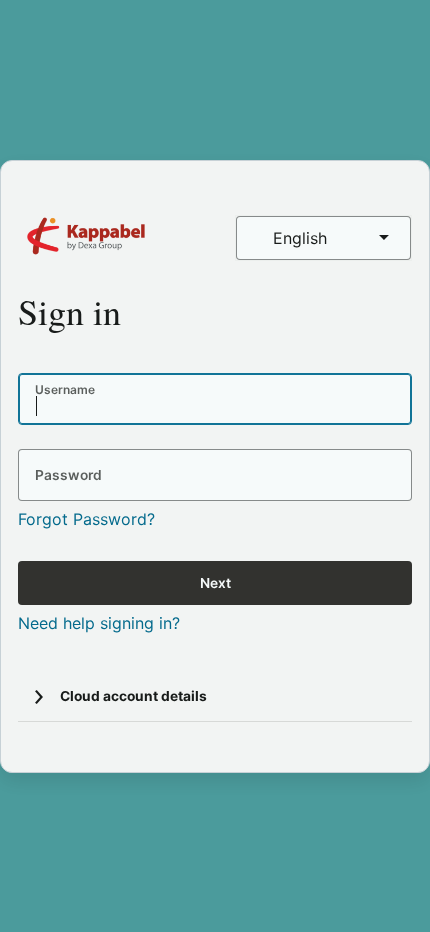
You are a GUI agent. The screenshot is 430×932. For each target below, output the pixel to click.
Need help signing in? (99, 623)
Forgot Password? (86, 519)
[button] (39, 697)
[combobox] (323, 238)
